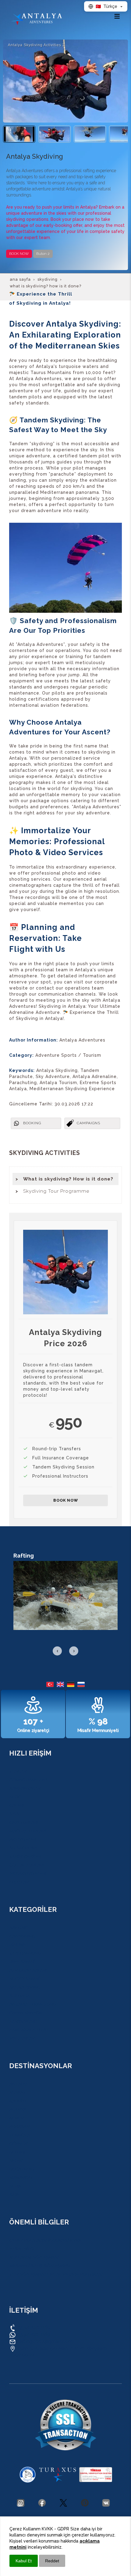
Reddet (52, 2561)
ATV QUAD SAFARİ (28, 1970)
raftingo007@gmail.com (45, 2341)
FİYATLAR (19, 1882)
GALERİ (16, 1805)
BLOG (15, 1797)
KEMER (16, 2118)
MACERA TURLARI (27, 1831)
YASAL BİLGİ (22, 2249)
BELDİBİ (17, 2152)
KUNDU (17, 2092)
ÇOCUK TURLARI (26, 1865)
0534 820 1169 (33, 2327)
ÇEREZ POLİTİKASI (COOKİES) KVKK (45, 2240)
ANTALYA (18, 2084)
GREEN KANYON (26, 2013)
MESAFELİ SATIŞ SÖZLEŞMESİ (39, 2266)
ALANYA (17, 2110)
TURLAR (18, 1771)
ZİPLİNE (17, 1945)
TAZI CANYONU (25, 1953)
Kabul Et (24, 2561)
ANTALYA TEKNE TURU (32, 2004)
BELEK (16, 2161)
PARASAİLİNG (23, 2021)
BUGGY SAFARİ (24, 1979)
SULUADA (19, 1996)
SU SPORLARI (23, 1848)
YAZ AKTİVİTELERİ (28, 1874)
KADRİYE (18, 2101)
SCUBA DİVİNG (25, 1987)
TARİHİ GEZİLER (25, 1857)
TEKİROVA (19, 2135)
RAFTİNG (18, 1928)
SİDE (14, 2195)
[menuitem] (65, 1179)
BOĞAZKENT (22, 2169)
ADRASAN (19, 2127)
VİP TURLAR (22, 2038)
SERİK (15, 2186)
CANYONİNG (22, 1936)
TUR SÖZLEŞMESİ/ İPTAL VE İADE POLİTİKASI (56, 2274)
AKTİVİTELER (22, 1839)
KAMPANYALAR (25, 1788)
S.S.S (14, 1814)
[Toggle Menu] (117, 16)
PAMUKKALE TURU (28, 2030)
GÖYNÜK (18, 2144)
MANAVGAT (21, 2178)
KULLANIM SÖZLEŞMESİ (34, 2257)
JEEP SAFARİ (22, 1962)
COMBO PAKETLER (28, 1780)
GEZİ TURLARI (23, 1822)
